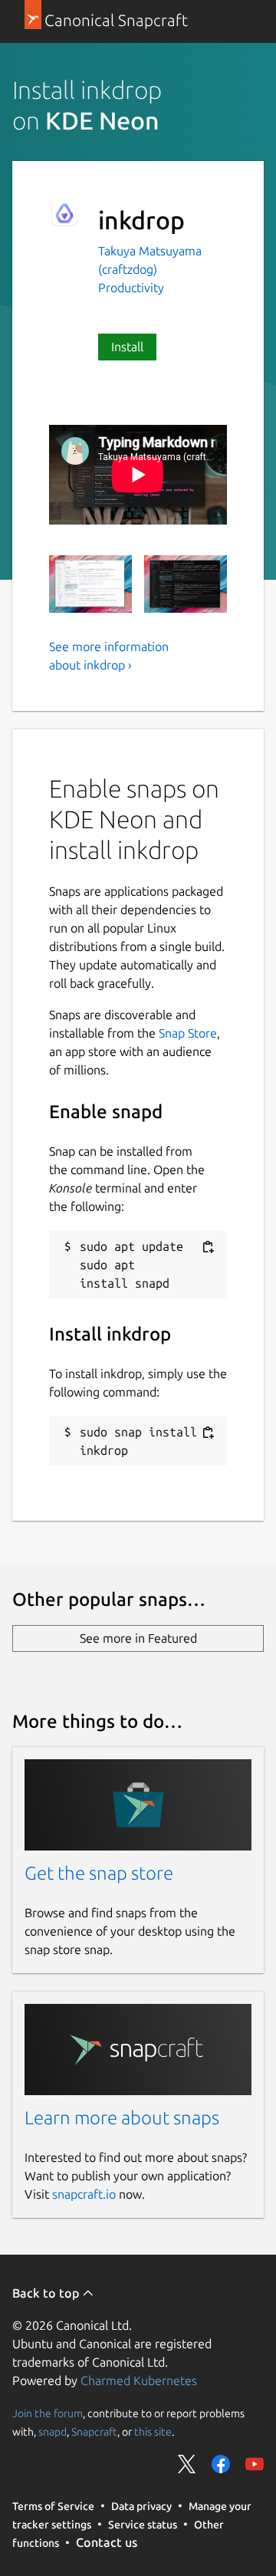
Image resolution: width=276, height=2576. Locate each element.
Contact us (107, 2542)
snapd (53, 2431)
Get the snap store (99, 1873)
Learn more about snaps (122, 2118)
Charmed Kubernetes (139, 2380)
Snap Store (188, 1033)
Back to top (47, 2293)
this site (153, 2431)
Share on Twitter (187, 2464)
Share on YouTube (255, 2464)
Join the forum (48, 2413)
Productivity (131, 288)
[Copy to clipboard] (208, 1247)
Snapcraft (94, 2431)
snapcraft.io (84, 2194)
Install (127, 347)
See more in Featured (138, 1638)
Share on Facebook (221, 2464)
